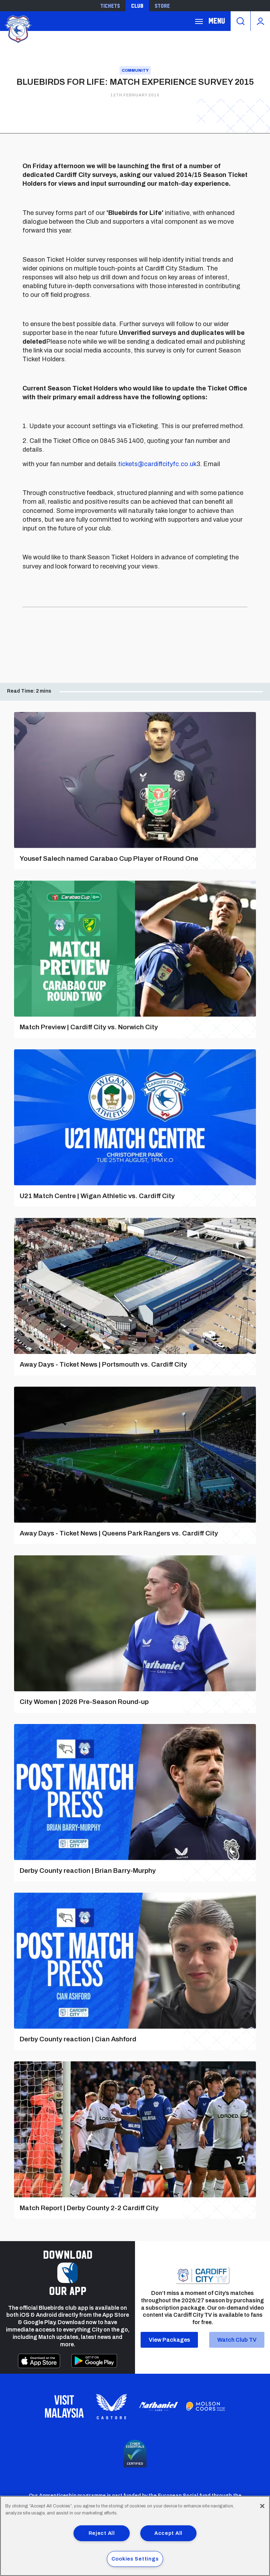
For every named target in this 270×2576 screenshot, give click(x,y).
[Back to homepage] (18, 28)
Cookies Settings (135, 2559)
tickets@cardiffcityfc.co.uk (157, 464)
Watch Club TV (237, 2340)
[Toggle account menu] (260, 21)
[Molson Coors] (206, 2406)
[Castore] (111, 2406)
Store (162, 6)
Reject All (102, 2533)
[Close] (262, 2506)
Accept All (168, 2533)
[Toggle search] (240, 21)
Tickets (110, 6)
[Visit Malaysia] (64, 2406)
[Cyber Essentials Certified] (135, 2454)
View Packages (169, 2340)
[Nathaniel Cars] (159, 2407)
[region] (135, 2536)
